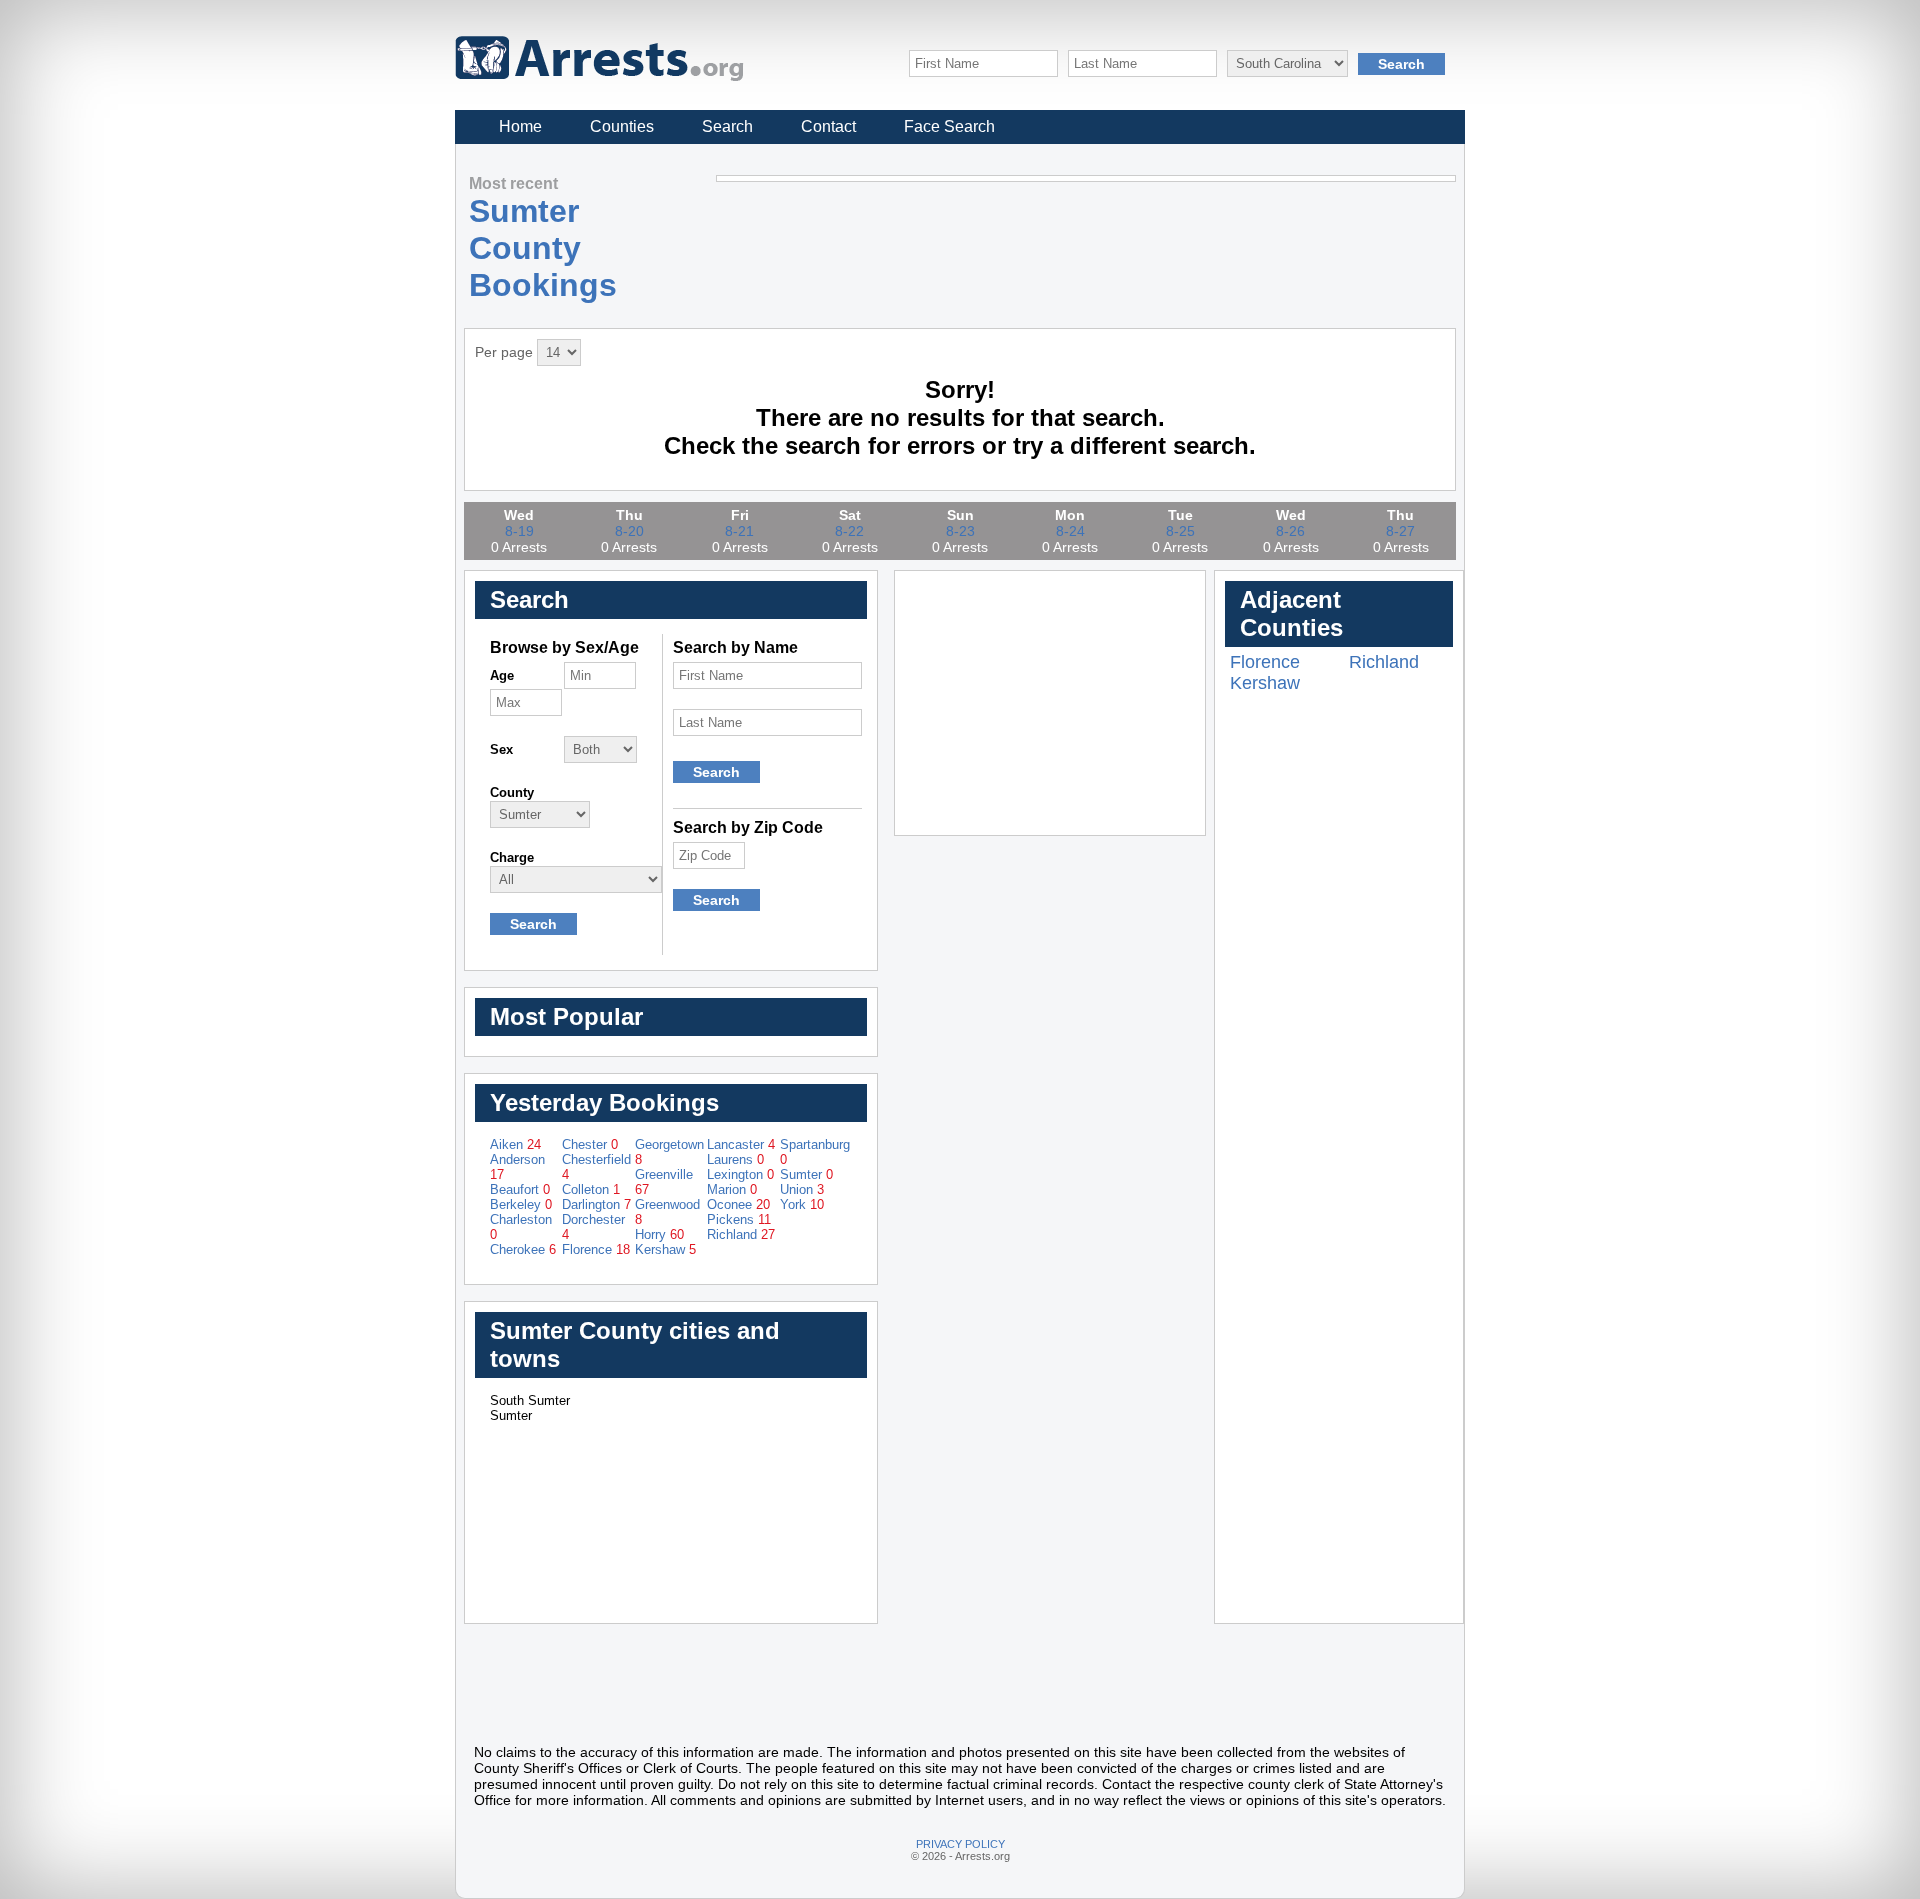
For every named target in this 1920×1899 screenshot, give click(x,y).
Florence (596, 1249)
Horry (659, 1234)
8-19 (519, 531)
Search (727, 126)
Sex (501, 749)
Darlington (596, 1204)
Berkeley (521, 1204)
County (512, 792)
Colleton (591, 1189)
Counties (622, 126)
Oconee (738, 1204)
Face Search (949, 126)
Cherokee (523, 1249)
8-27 (1400, 531)
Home (520, 126)
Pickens (739, 1219)
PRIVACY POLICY (960, 1844)
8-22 (849, 531)
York (802, 1204)
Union (802, 1189)
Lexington (740, 1174)
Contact (828, 126)
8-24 (1070, 531)
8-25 (1180, 531)
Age (502, 675)
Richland (741, 1234)
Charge (512, 857)
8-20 (629, 531)
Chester (590, 1144)
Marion (732, 1189)
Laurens (735, 1159)
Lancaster (741, 1144)
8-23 (960, 531)
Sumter (806, 1174)
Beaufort (520, 1189)
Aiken (515, 1144)
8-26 (1290, 531)
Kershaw (665, 1249)
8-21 (739, 531)
